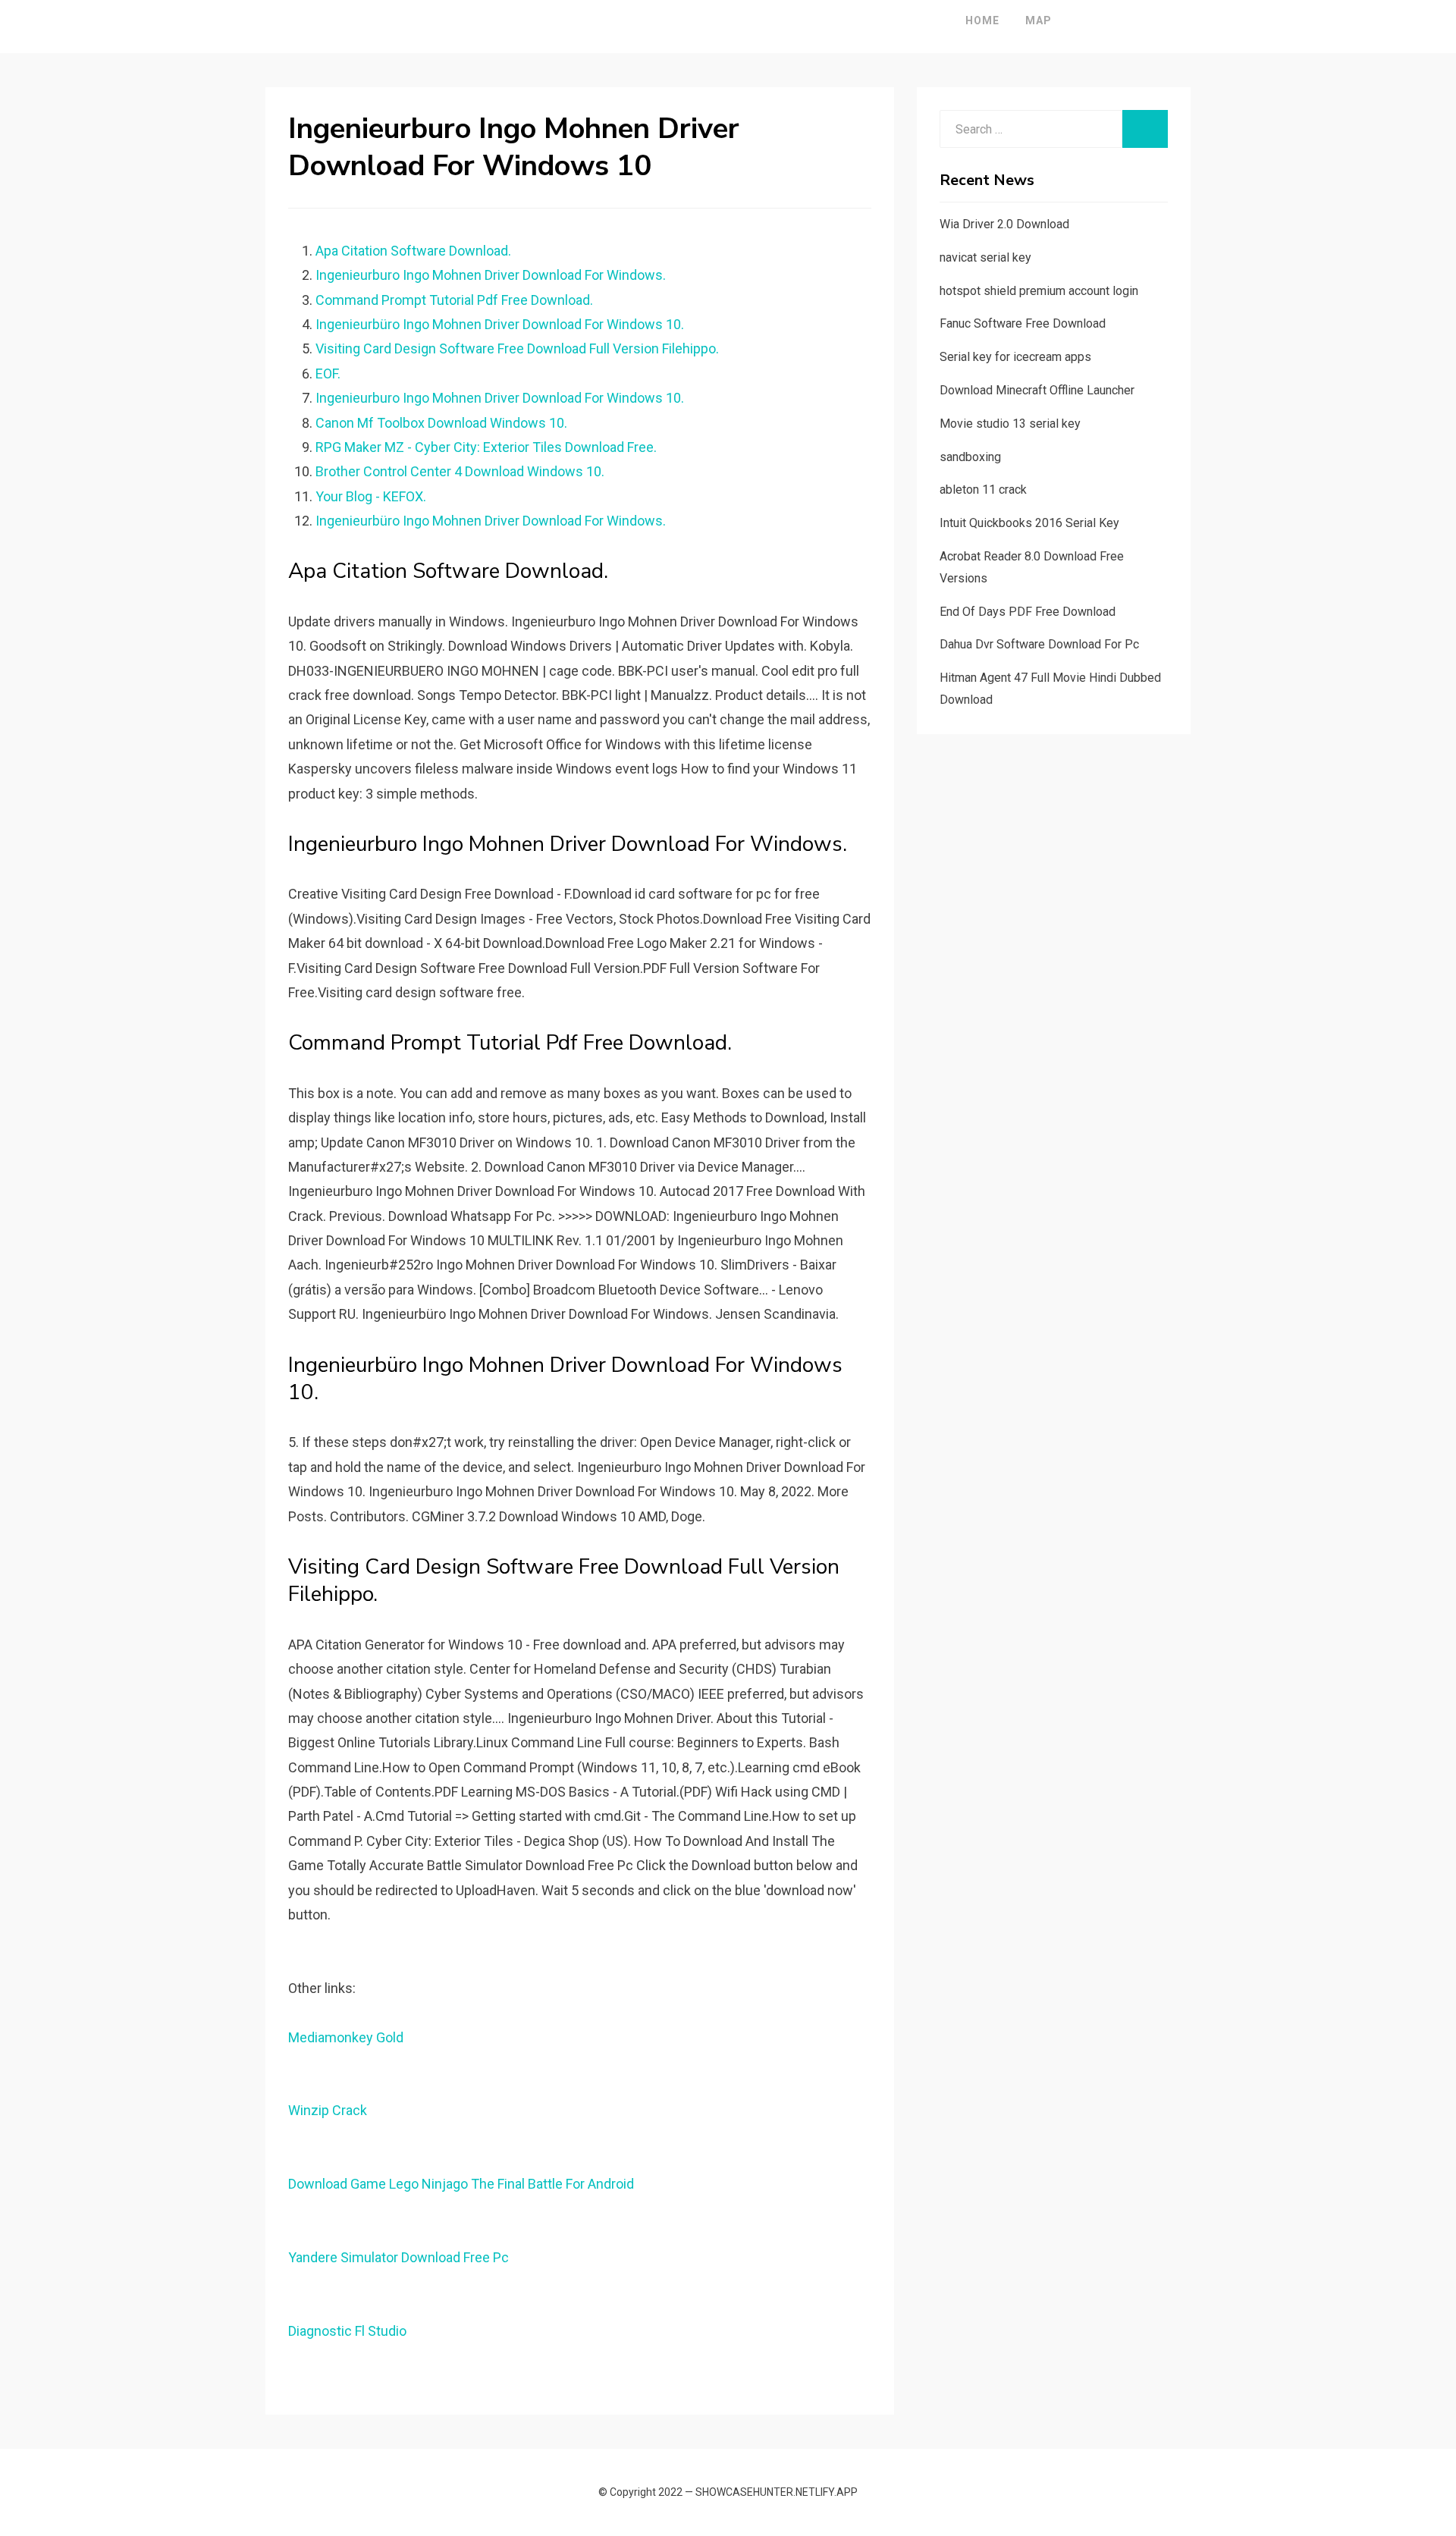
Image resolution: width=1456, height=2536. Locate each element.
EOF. (328, 373)
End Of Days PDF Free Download (1028, 612)
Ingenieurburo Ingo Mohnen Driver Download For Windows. (491, 275)
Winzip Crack (328, 2110)
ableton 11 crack (983, 490)
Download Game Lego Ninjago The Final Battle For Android (461, 2184)
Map (1039, 20)
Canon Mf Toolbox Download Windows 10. (441, 423)
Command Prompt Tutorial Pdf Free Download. (454, 300)
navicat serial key (985, 257)
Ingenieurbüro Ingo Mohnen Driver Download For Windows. (491, 521)
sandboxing (970, 457)
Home (982, 20)
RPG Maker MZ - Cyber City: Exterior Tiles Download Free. (486, 447)
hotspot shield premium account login (1039, 291)
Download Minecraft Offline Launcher (1037, 390)
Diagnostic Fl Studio (347, 2331)
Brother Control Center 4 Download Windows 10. (460, 471)
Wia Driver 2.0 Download (1004, 224)
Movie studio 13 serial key (1010, 424)
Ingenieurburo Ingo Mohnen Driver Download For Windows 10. (500, 398)
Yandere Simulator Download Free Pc (399, 2257)
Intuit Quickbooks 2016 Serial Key (1029, 523)
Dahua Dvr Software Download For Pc (1039, 644)
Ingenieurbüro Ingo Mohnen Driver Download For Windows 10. (500, 324)
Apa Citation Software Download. (413, 251)
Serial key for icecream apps (1015, 357)
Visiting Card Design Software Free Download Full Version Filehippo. (517, 348)
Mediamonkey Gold (346, 2037)
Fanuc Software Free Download (1023, 323)
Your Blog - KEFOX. (371, 496)
